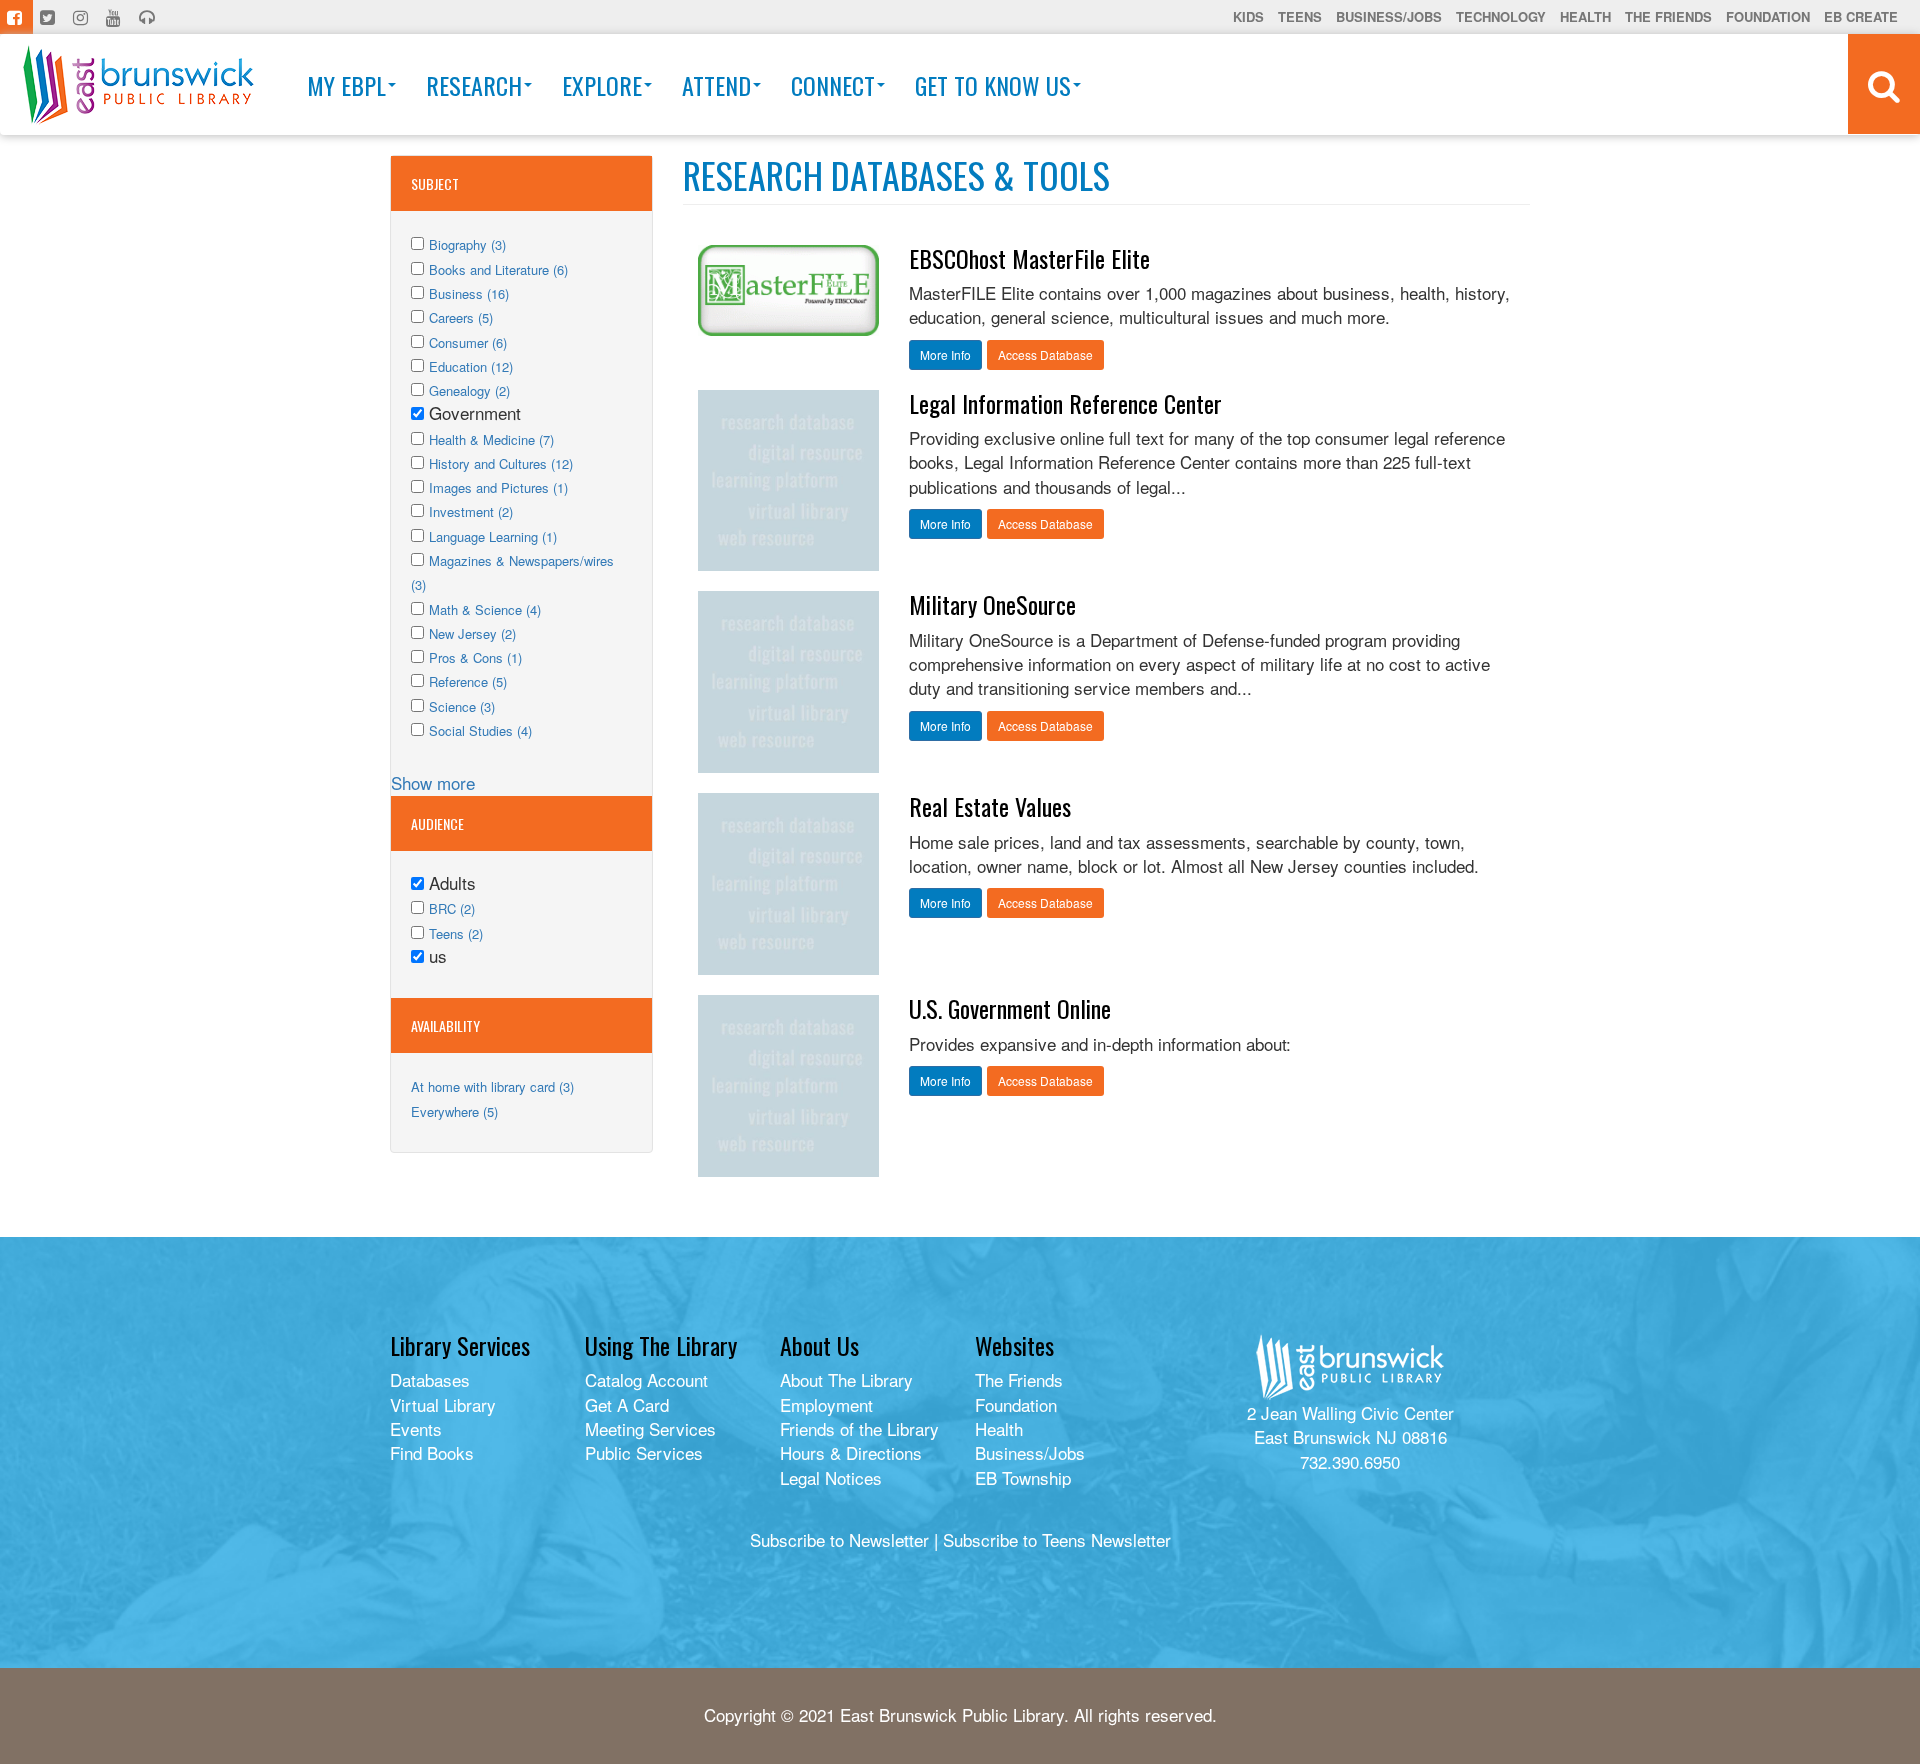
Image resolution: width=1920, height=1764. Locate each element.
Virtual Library (443, 1404)
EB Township (1023, 1477)
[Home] (138, 84)
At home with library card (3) (492, 1086)
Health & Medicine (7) (491, 439)
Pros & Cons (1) (475, 657)
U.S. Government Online (1010, 1008)
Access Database (1045, 354)
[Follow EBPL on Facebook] (16, 17)
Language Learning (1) (493, 536)
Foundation (1768, 16)
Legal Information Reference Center (1065, 403)
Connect (833, 85)
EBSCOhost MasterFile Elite (1029, 258)
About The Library (846, 1379)
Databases (430, 1379)
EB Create (1861, 16)
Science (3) (462, 706)
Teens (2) (456, 933)
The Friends (1668, 16)
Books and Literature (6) (498, 269)
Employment (826, 1404)
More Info (945, 354)
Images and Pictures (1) (498, 487)
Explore (602, 85)
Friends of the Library (859, 1428)
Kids (1248, 16)
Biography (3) (467, 244)
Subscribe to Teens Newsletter (1057, 1539)
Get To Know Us (993, 85)
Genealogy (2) (469, 390)
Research (474, 85)
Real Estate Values (990, 806)
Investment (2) (471, 511)
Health (1585, 16)
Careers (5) (461, 317)
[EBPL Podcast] (149, 17)
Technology (1501, 16)
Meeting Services (650, 1428)
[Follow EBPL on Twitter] (49, 17)
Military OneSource (992, 604)
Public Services (644, 1452)
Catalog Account (646, 1379)
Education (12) (471, 366)
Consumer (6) (468, 342)
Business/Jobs (1389, 16)
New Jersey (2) (472, 633)
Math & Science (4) (485, 609)
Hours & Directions (851, 1452)
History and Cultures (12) (501, 463)
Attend (716, 85)
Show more (433, 782)
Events (416, 1428)
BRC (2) (452, 908)
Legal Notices (831, 1477)
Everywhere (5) (454, 1111)
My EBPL (346, 85)
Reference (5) (468, 681)
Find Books (432, 1452)
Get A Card (627, 1404)
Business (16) (469, 293)
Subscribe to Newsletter (839, 1539)
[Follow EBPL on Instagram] (82, 17)
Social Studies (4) (480, 730)
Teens (1300, 16)
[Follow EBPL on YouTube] (115, 17)
